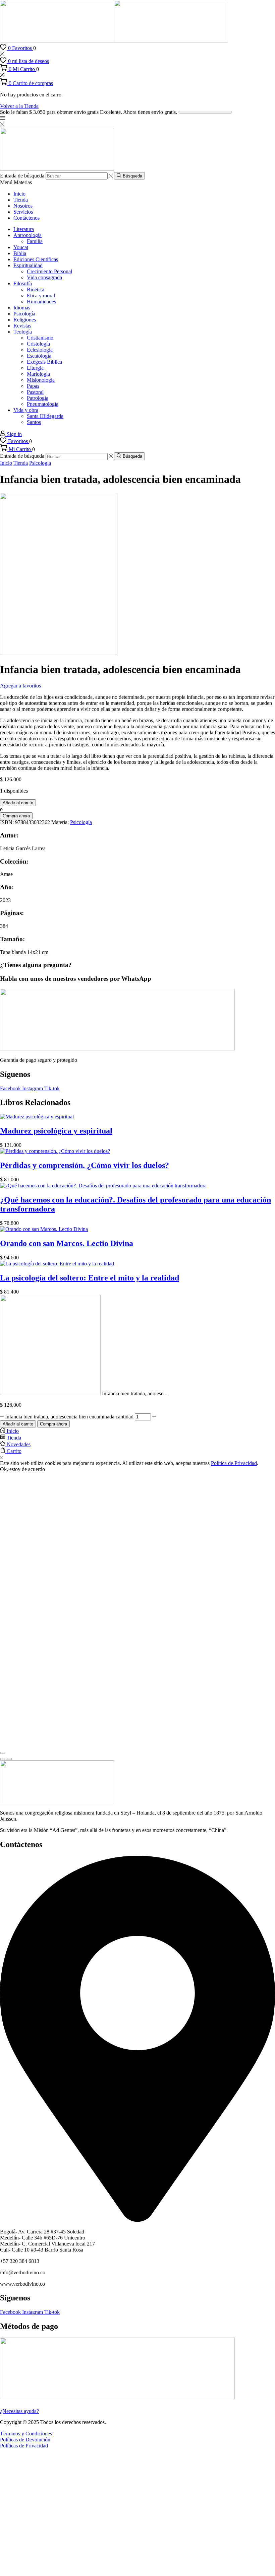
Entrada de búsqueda (22, 176)
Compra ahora (53, 1424)
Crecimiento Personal (49, 271)
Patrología (38, 398)
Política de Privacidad (234, 1463)
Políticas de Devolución (25, 2440)
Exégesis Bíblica (44, 362)
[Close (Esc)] (3, 1753)
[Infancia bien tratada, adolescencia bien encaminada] (50, 1393)
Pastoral (35, 392)
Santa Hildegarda (45, 416)
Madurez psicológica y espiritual (56, 1131)
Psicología (24, 314)
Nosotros (23, 206)
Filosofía (23, 283)
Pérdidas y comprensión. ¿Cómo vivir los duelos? (85, 1165)
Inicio (19, 194)
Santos (34, 422)
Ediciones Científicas (36, 259)
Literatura (24, 229)
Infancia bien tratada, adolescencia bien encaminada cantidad (69, 1417)
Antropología (27, 235)
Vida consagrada (44, 277)
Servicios (23, 212)
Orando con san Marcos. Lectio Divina (67, 1243)
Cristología (38, 344)
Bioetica (36, 289)
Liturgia (35, 368)
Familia (35, 241)
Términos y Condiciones (26, 2434)
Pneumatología (43, 404)
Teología (23, 332)
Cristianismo (40, 338)
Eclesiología (40, 350)
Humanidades (41, 302)
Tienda (21, 200)
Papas (33, 386)
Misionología (41, 380)
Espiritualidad (28, 265)
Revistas (22, 326)
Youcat (21, 247)
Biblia (20, 253)
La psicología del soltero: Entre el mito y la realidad (90, 1278)
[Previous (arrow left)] (3, 1759)
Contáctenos (26, 218)
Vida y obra (26, 410)
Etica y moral (41, 296)
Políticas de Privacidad (24, 2446)
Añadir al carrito (18, 1424)
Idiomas (22, 308)
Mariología (38, 374)
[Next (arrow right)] (9, 1759)
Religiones (25, 320)
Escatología (39, 356)
